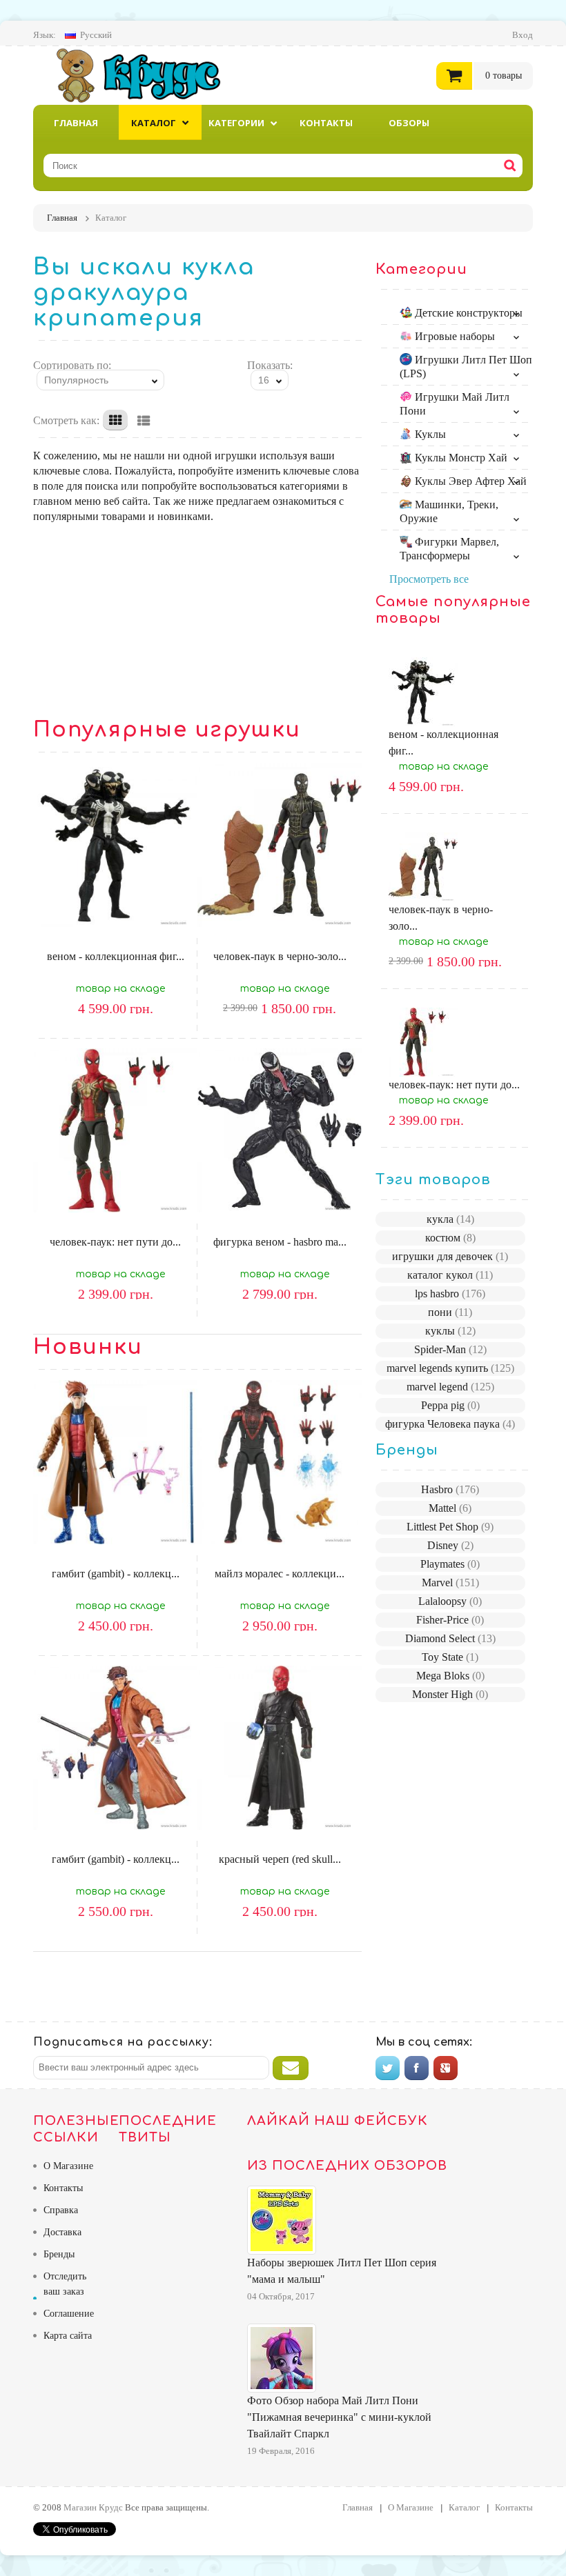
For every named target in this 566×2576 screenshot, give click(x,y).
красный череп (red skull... (280, 1859)
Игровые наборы (453, 336)
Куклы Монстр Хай (460, 458)
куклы (450, 1331)
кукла (450, 1219)
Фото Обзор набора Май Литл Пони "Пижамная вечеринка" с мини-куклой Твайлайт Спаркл (339, 2417)
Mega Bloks (450, 1676)
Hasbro (450, 1489)
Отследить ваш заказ (65, 2284)
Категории (236, 123)
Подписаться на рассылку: (123, 2042)
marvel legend (450, 1387)
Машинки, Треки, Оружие (449, 511)
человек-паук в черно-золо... (280, 956)
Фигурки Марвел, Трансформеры (449, 549)
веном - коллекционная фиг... (116, 956)
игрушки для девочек (450, 1256)
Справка (61, 2210)
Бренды (59, 2254)
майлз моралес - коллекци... (280, 1574)
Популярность (76, 380)
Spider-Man (450, 1349)
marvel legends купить (450, 1368)
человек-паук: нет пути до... (115, 1242)
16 (264, 380)
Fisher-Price (450, 1620)
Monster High (450, 1694)
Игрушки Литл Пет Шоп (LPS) (466, 367)
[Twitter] (388, 2068)
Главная (76, 123)
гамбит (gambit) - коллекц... (116, 1574)
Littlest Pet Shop (450, 1527)
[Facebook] (417, 2068)
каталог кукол (450, 1275)
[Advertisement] (197, 621)
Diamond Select (450, 1638)
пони (450, 1312)
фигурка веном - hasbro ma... (280, 1242)
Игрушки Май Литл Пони (455, 404)
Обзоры (409, 123)
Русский (96, 35)
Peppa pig (450, 1405)
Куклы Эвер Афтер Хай (469, 481)
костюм (450, 1238)
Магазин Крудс (150, 75)
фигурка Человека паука (450, 1424)
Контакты (326, 123)
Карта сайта (68, 2336)
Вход (523, 35)
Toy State (450, 1657)
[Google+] (446, 2068)
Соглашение (69, 2314)
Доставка (62, 2232)
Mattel (450, 1508)
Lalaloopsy (450, 1601)
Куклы (429, 434)
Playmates (450, 1564)
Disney (450, 1545)
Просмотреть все (429, 579)
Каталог (154, 123)
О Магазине (68, 2166)
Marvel (450, 1582)
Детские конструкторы (467, 313)
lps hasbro (450, 1294)
